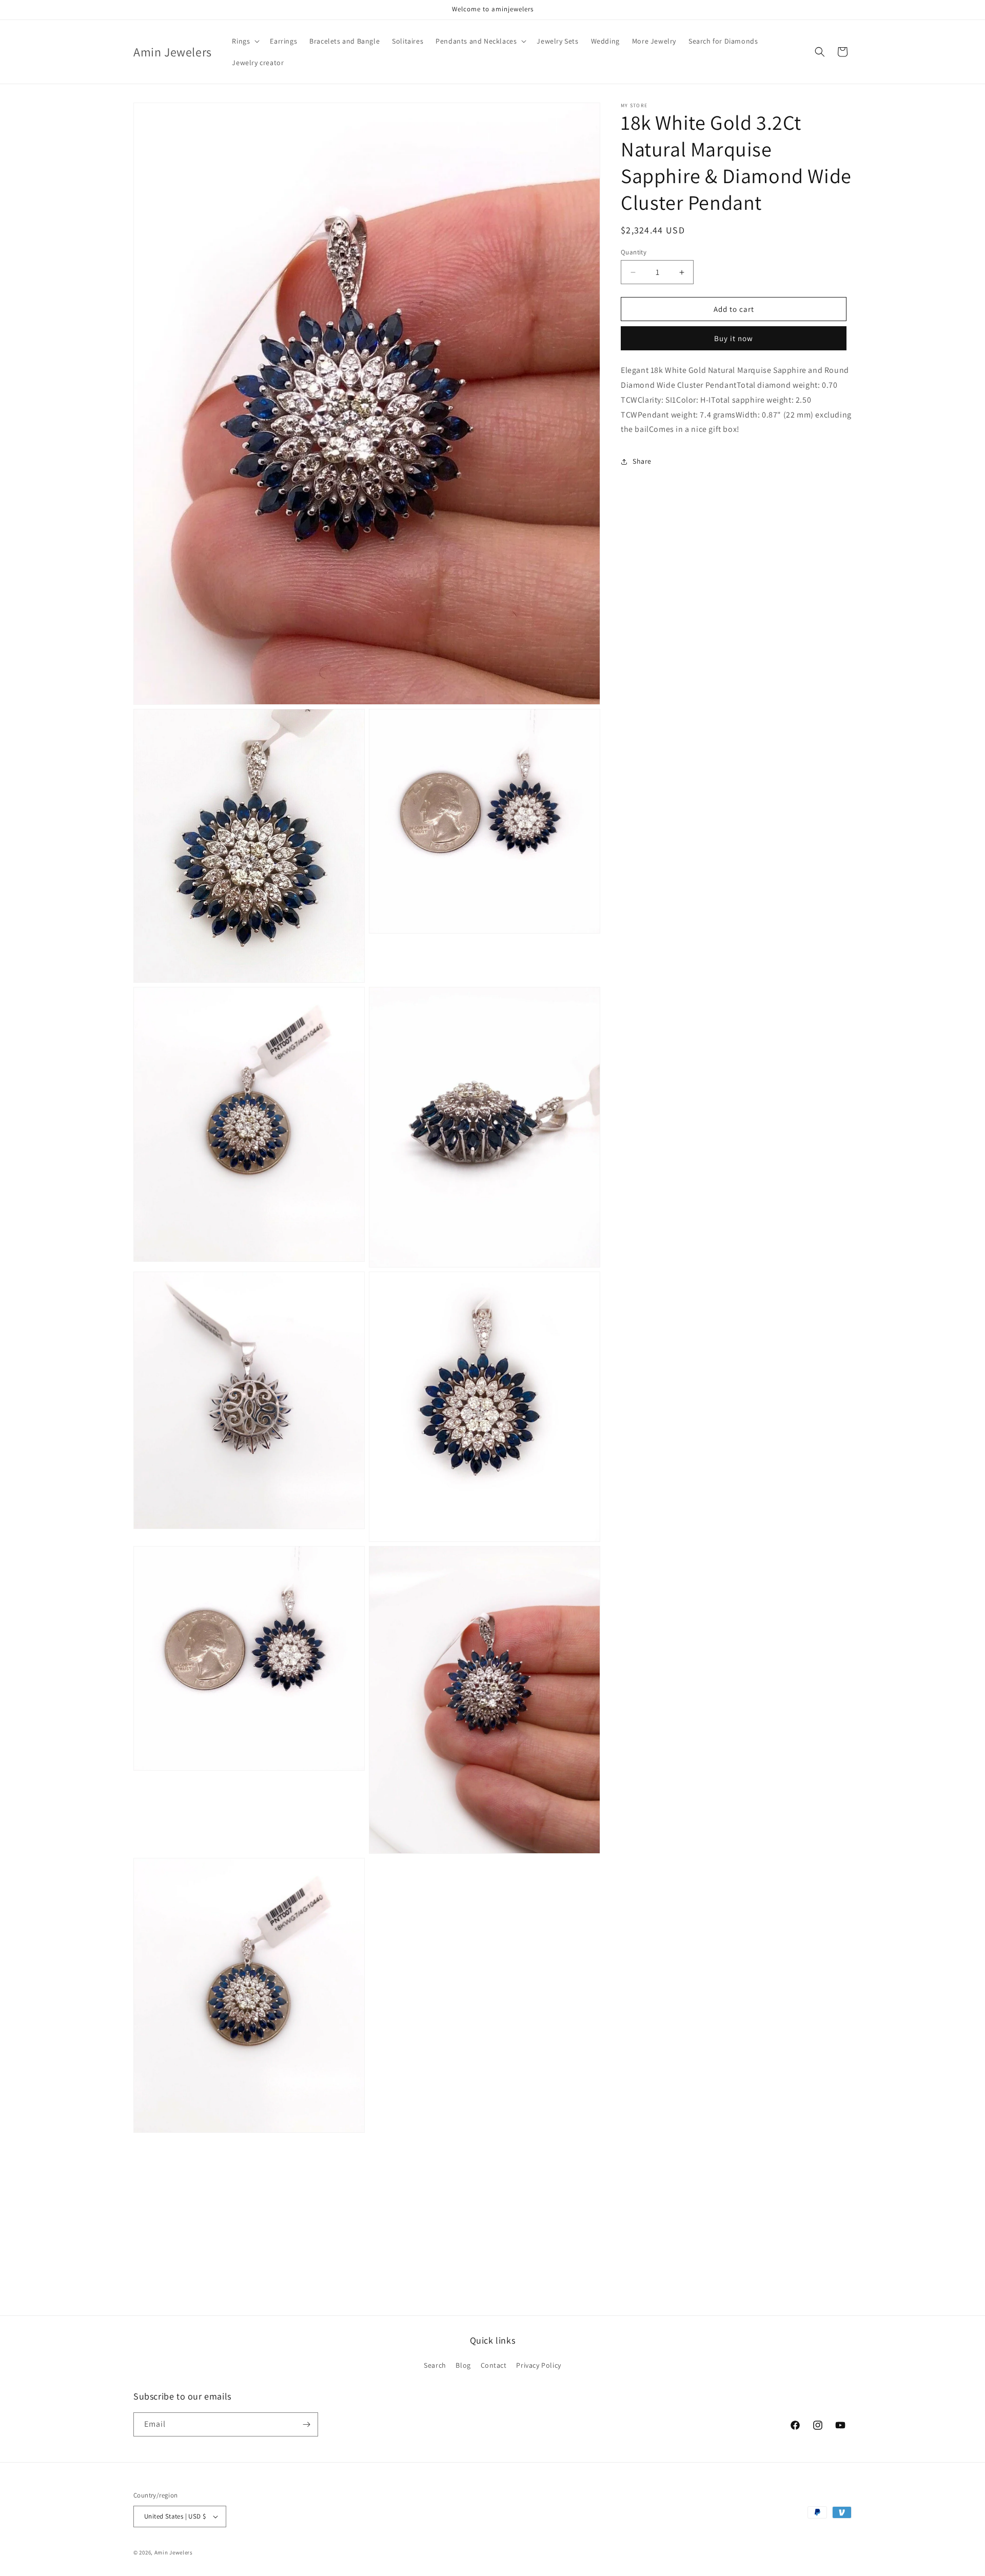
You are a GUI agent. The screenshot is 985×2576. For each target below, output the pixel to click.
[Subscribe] (306, 2424)
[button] (245, 41)
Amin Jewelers (174, 2552)
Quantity (634, 252)
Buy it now (734, 339)
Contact (494, 2366)
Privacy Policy (538, 2366)
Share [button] (642, 461)
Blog (463, 2366)
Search (435, 2366)
